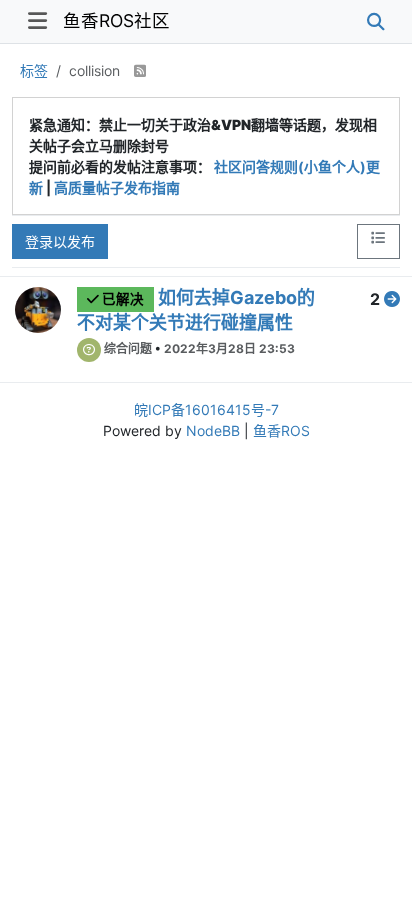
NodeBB (213, 430)
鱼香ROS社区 (116, 20)
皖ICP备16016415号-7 (206, 409)
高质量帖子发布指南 (117, 187)
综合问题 (128, 348)
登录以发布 (60, 241)
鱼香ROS (281, 430)
